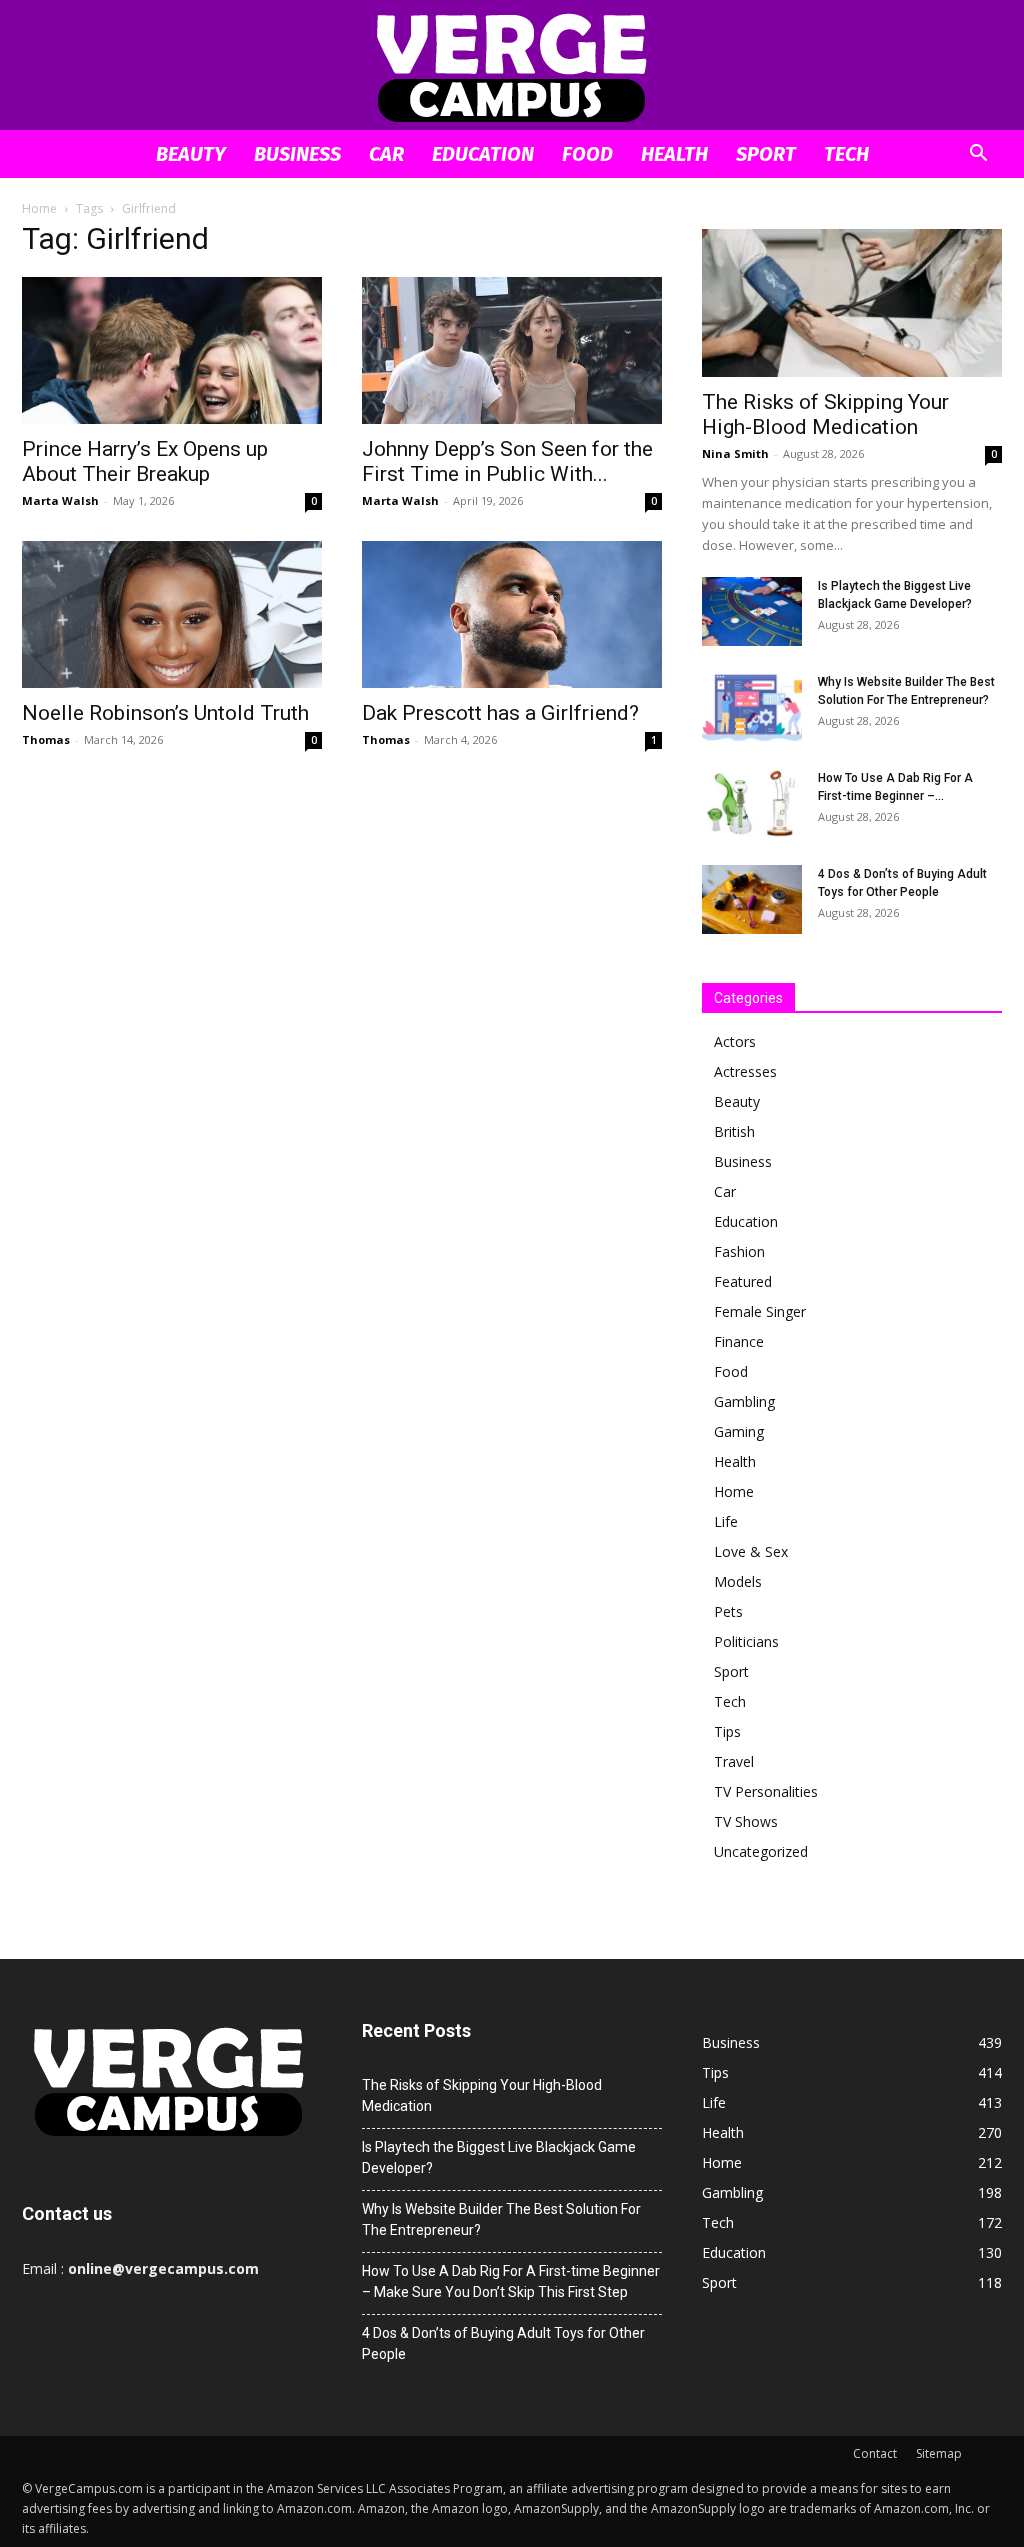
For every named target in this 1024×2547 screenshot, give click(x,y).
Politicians (746, 1641)
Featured (743, 1281)
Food (587, 154)
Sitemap (939, 2453)
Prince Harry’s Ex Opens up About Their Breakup (145, 461)
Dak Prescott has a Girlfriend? (500, 713)
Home (39, 208)
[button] (978, 155)
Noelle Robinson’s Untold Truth (165, 713)
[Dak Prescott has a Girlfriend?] (512, 614)
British (734, 1131)
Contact (875, 2453)
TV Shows (746, 1821)
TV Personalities (766, 1791)
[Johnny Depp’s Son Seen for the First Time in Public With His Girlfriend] (512, 350)
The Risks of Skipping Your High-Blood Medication (825, 414)
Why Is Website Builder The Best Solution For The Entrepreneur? (501, 2219)
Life (726, 1521)
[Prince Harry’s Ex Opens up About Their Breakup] (172, 350)
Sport (766, 154)
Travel (734, 1761)
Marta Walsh (60, 500)
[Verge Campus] (512, 66)
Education (483, 154)
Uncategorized (761, 1851)
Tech (846, 154)
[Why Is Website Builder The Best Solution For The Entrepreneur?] (752, 707)
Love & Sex (751, 1551)
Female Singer (760, 1311)
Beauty (191, 154)
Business (297, 154)
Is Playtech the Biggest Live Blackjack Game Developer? (499, 2157)
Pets (728, 1611)
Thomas (46, 739)
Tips (727, 1731)
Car (386, 154)
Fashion (739, 1251)
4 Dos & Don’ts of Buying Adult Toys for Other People (503, 2343)
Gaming (739, 1431)
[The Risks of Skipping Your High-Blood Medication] (852, 303)
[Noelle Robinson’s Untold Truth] (172, 614)
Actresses (745, 1071)
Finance (739, 1341)
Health (674, 154)
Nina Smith (735, 453)
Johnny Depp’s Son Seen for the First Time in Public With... (507, 461)
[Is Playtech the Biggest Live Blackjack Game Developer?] (752, 611)
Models (738, 1581)
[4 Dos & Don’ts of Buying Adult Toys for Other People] (752, 899)
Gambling (744, 1401)
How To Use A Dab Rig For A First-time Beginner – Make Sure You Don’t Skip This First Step (511, 2281)
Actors (735, 1041)
